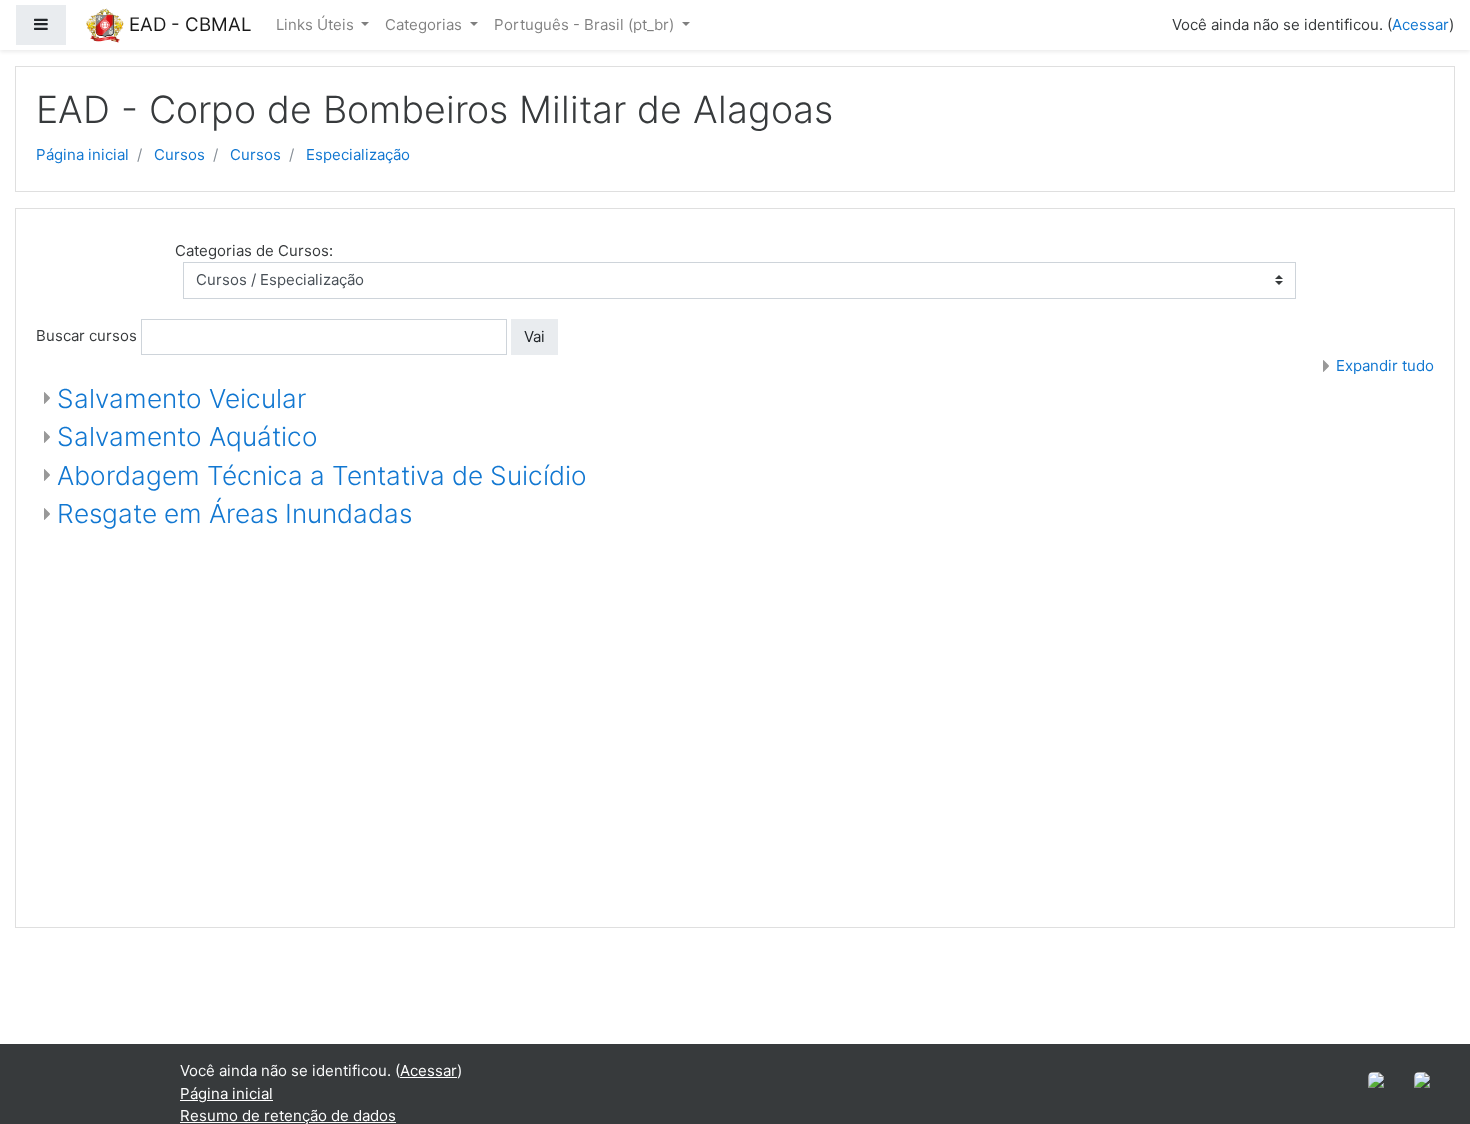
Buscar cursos (86, 335)
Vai (534, 336)
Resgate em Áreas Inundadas (234, 513)
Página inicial (82, 154)
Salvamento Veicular (181, 398)
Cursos (179, 154)
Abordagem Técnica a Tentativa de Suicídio (322, 475)
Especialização (358, 154)
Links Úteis (317, 24)
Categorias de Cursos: (254, 250)
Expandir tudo (1385, 365)
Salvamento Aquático (187, 436)
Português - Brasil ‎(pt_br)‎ (586, 24)
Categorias (425, 24)
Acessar (1420, 24)
